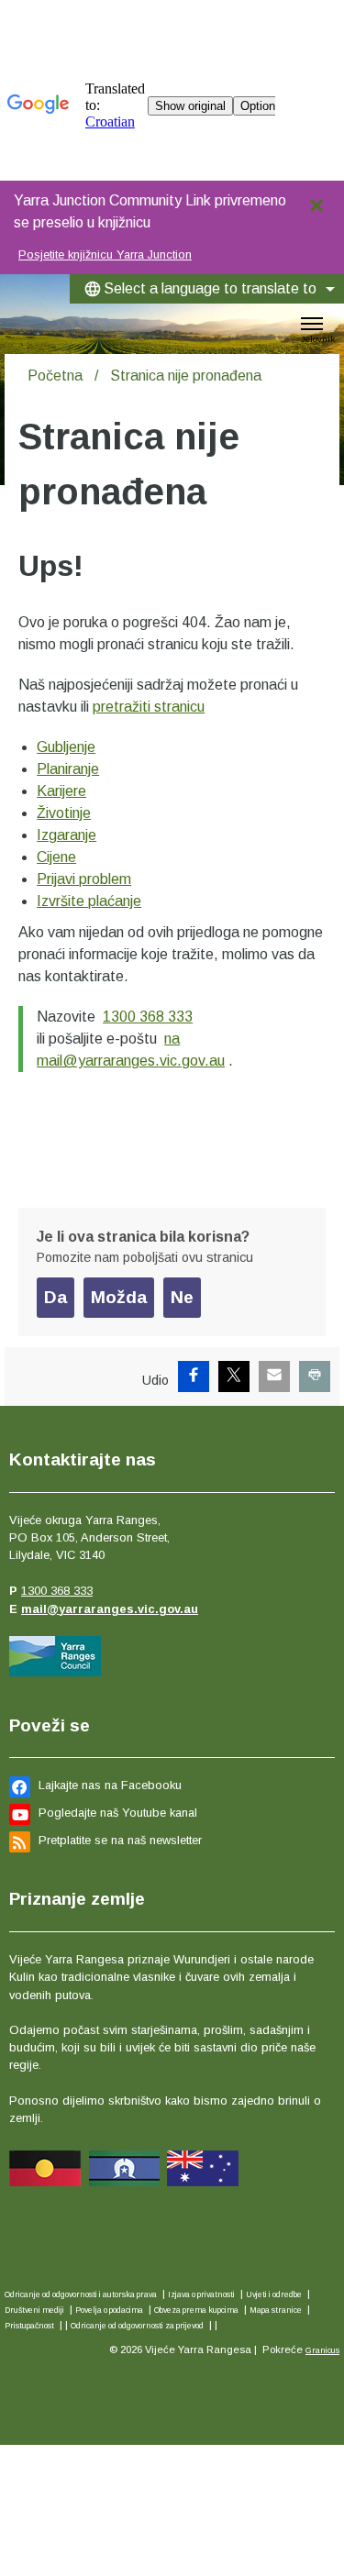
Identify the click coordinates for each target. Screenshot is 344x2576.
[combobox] (207, 289)
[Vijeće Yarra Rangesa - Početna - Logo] (31, 324)
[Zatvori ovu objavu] (322, 201)
